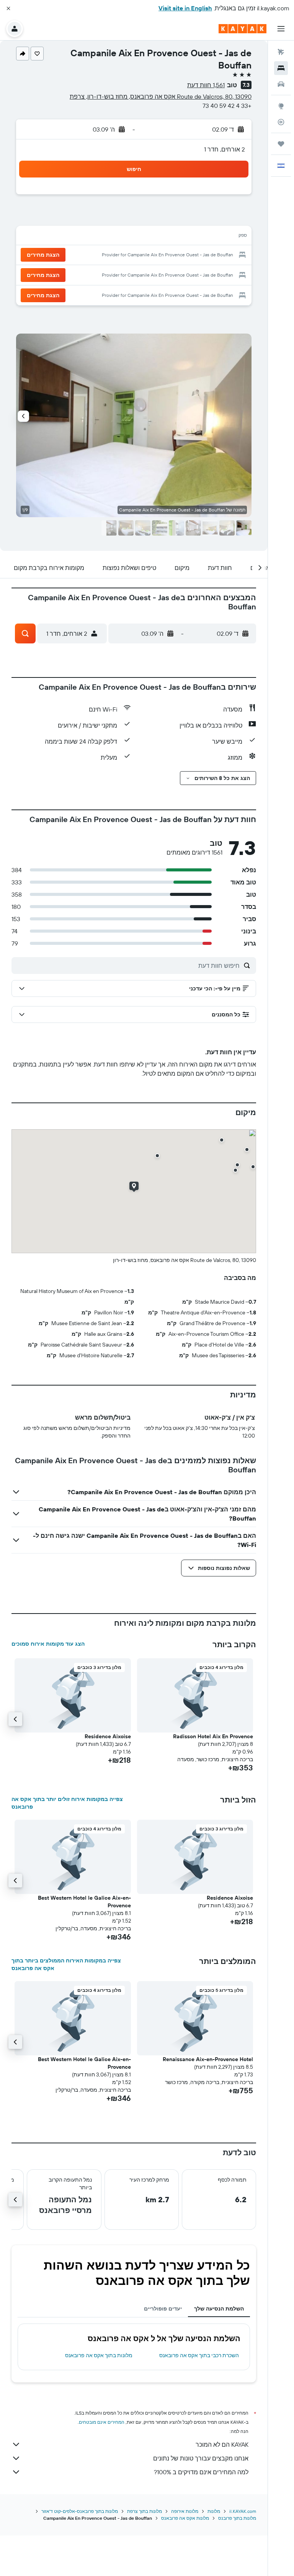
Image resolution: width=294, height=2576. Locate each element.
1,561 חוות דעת (206, 85)
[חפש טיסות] (281, 52)
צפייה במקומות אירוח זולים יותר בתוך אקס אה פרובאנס (67, 1803)
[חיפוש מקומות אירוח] (281, 68)
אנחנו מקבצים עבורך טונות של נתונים (201, 2458)
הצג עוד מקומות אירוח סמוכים (48, 1644)
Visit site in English (185, 8)
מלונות (214, 2511)
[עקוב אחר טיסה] (281, 122)
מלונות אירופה (185, 2511)
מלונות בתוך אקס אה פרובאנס (99, 2355)
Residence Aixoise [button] (108, 1736)
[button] (8, 8)
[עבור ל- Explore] (281, 106)
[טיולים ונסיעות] (281, 144)
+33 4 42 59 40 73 (227, 106)
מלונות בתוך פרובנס (237, 2518)
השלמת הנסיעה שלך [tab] (219, 2309)
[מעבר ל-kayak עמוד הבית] (243, 29)
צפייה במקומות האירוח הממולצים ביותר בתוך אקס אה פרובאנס (66, 1964)
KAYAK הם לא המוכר (222, 2444)
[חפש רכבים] (281, 84)
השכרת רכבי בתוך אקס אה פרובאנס (199, 2355)
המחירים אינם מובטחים (102, 2422)
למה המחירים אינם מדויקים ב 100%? (201, 2472)
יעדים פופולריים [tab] (163, 2309)
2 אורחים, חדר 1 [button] (225, 149)
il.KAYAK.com (243, 2511)
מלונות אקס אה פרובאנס (185, 2518)
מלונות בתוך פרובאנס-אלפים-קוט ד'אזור (80, 2511)
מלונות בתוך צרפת (145, 2511)
